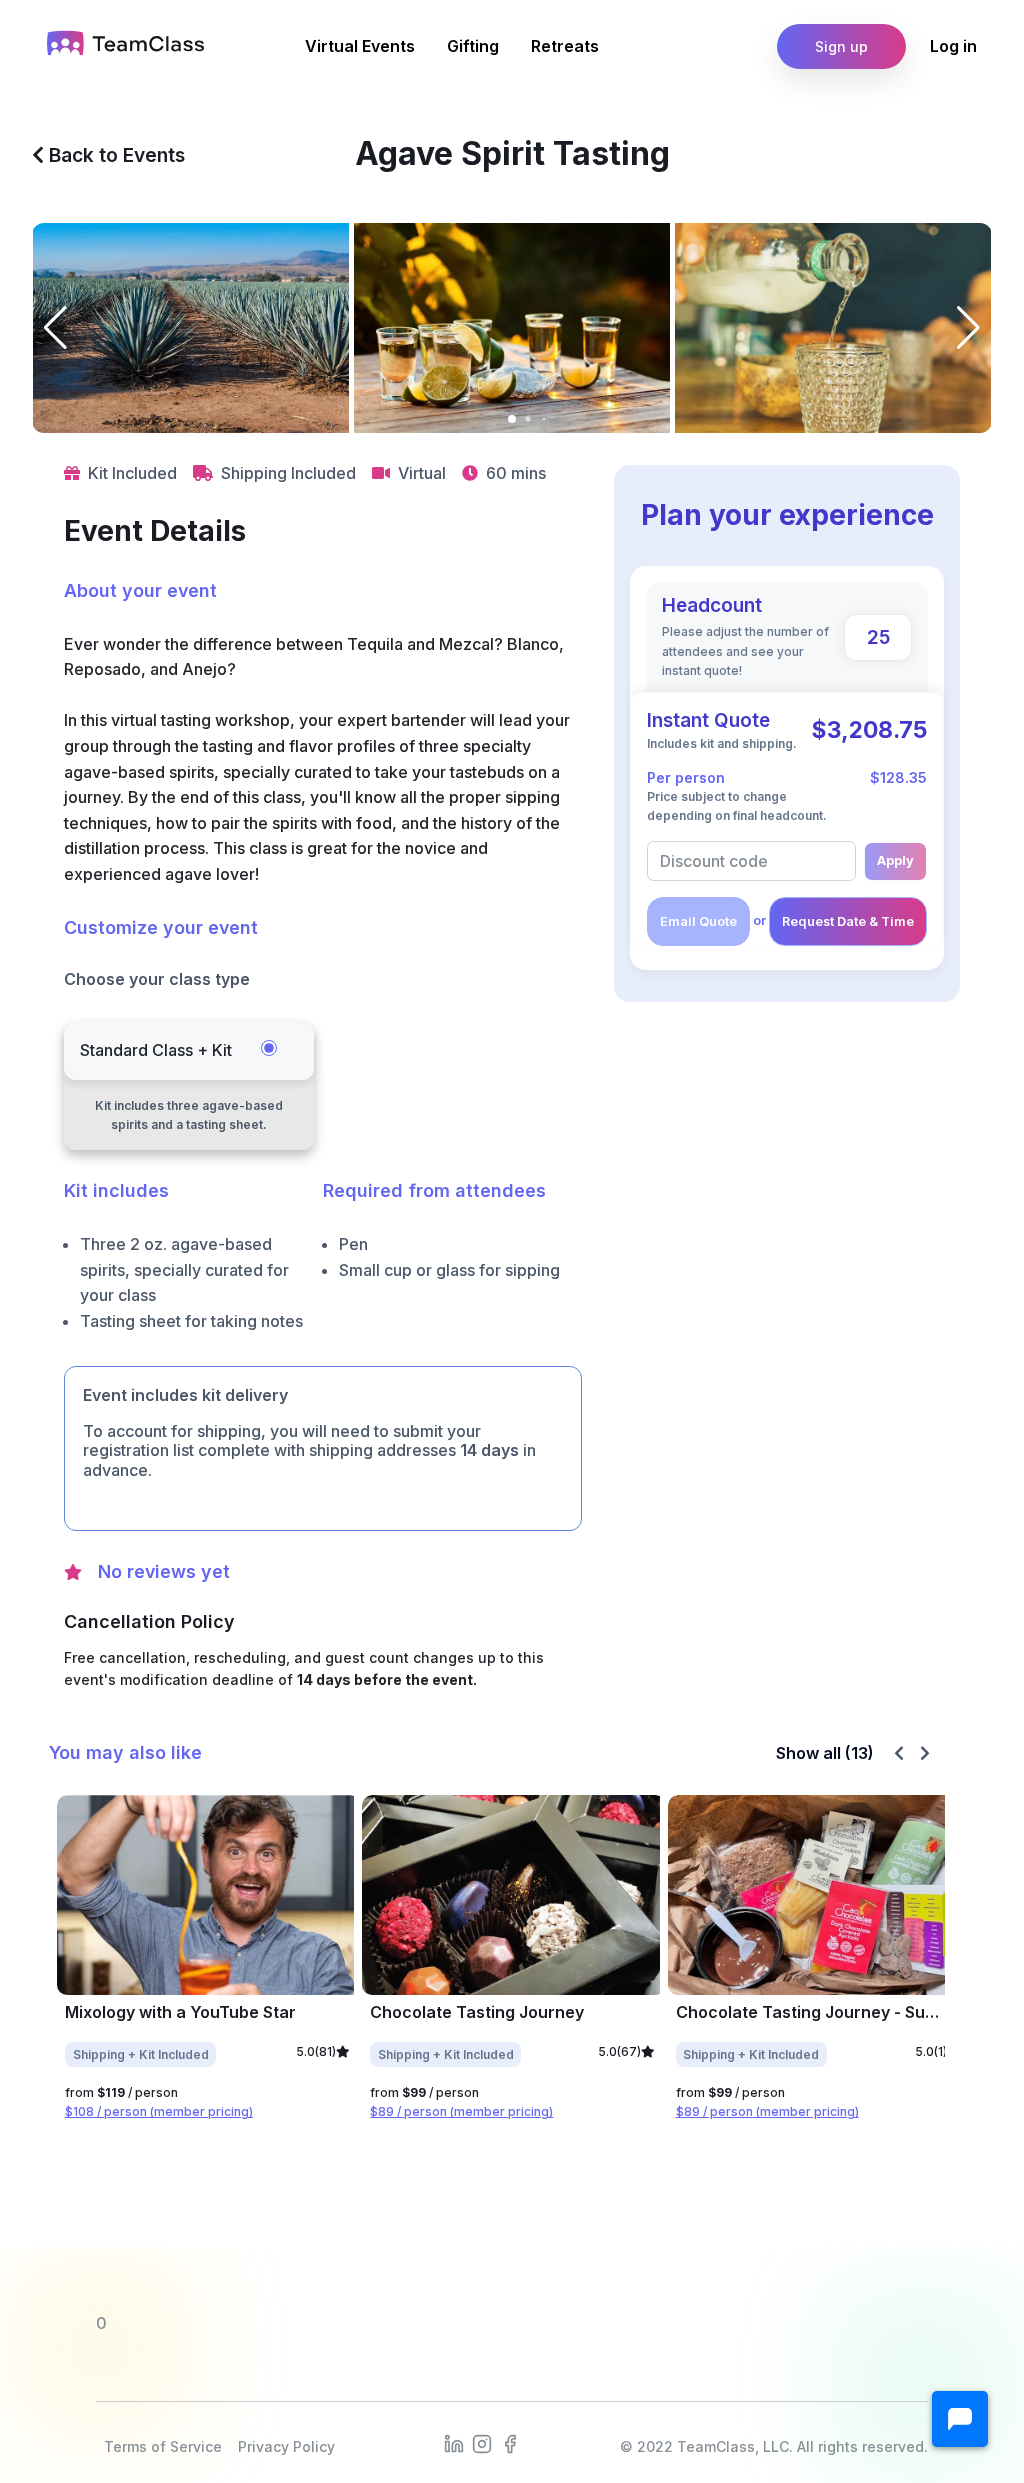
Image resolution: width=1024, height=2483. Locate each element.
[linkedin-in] (454, 2443)
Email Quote (698, 921)
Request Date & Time (848, 921)
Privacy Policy (286, 2446)
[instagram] (482, 2443)
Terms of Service (163, 2446)
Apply (895, 860)
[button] (960, 2419)
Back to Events (114, 155)
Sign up (841, 46)
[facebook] (510, 2443)
